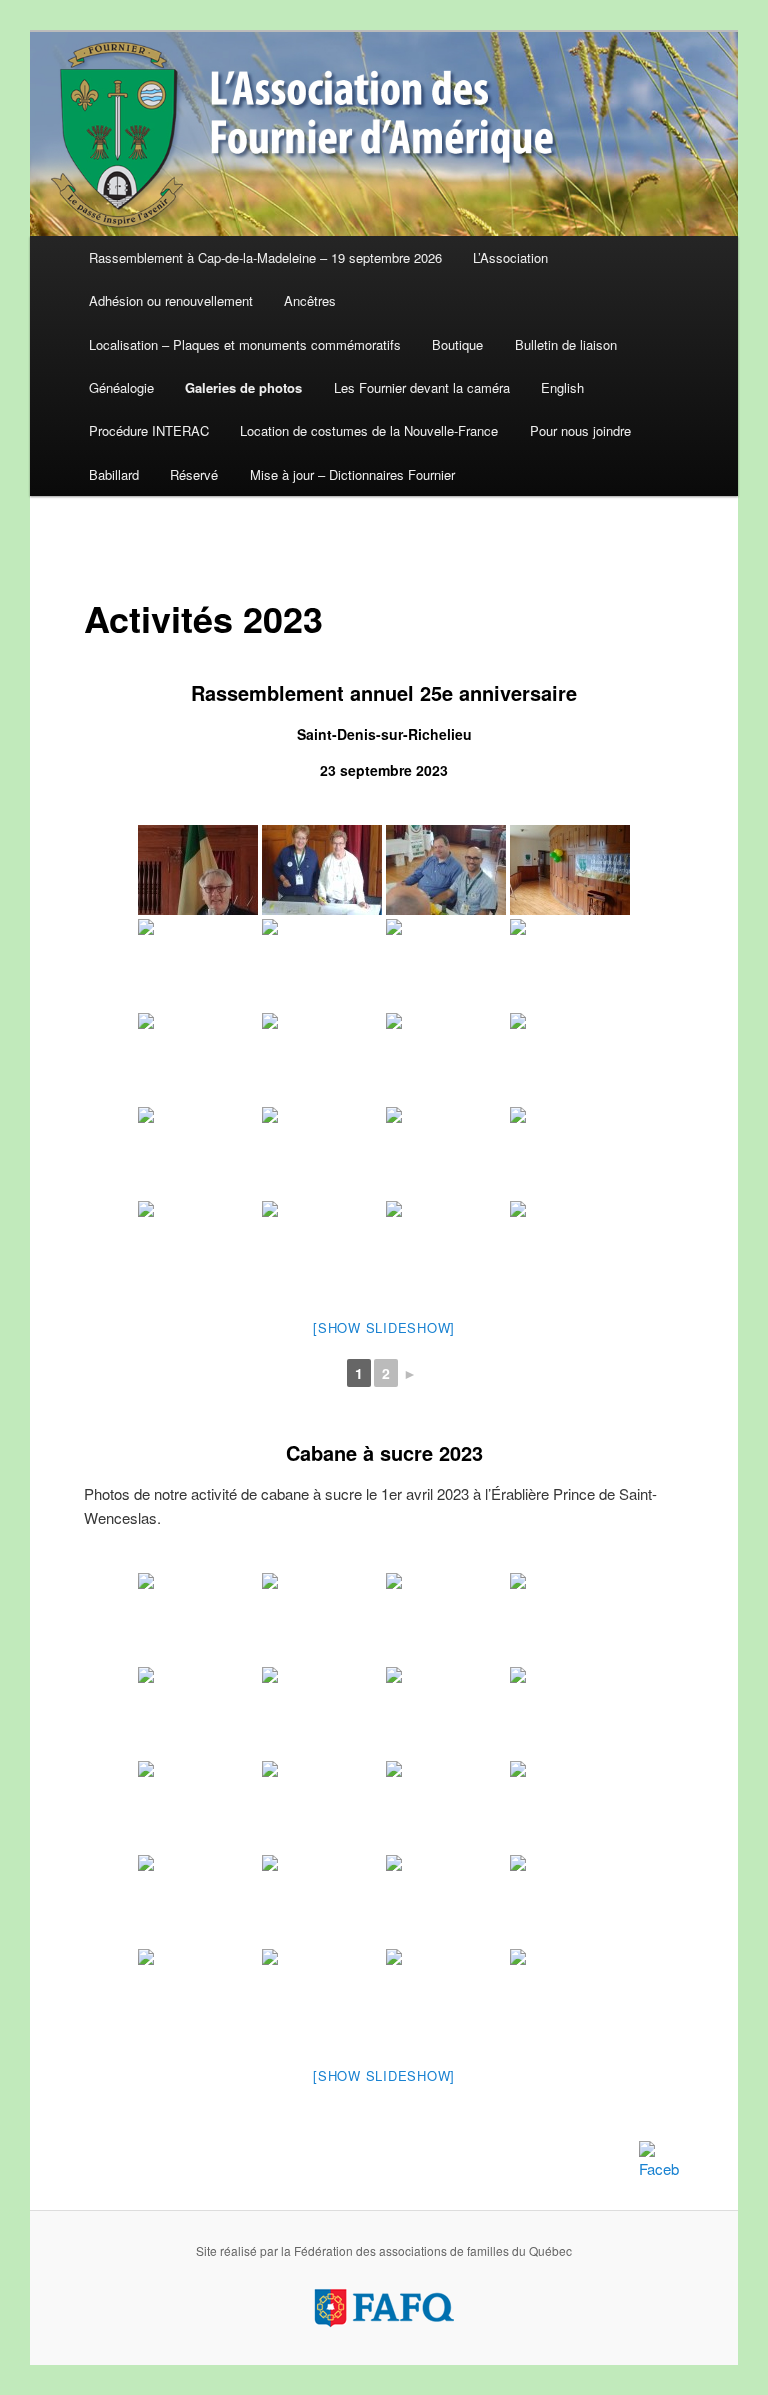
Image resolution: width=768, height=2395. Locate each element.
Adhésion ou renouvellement (171, 300)
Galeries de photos (243, 387)
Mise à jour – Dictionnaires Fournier (352, 474)
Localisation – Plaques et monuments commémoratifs (245, 344)
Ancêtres (310, 300)
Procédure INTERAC (149, 430)
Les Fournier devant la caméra (422, 387)
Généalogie (121, 387)
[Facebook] (659, 2161)
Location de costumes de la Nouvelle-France (369, 430)
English (562, 387)
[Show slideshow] (384, 1327)
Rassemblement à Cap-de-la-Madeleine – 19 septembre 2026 (265, 257)
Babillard (114, 474)
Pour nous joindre (580, 430)
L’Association (510, 257)
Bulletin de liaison (566, 344)
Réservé (194, 474)
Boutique (457, 344)
